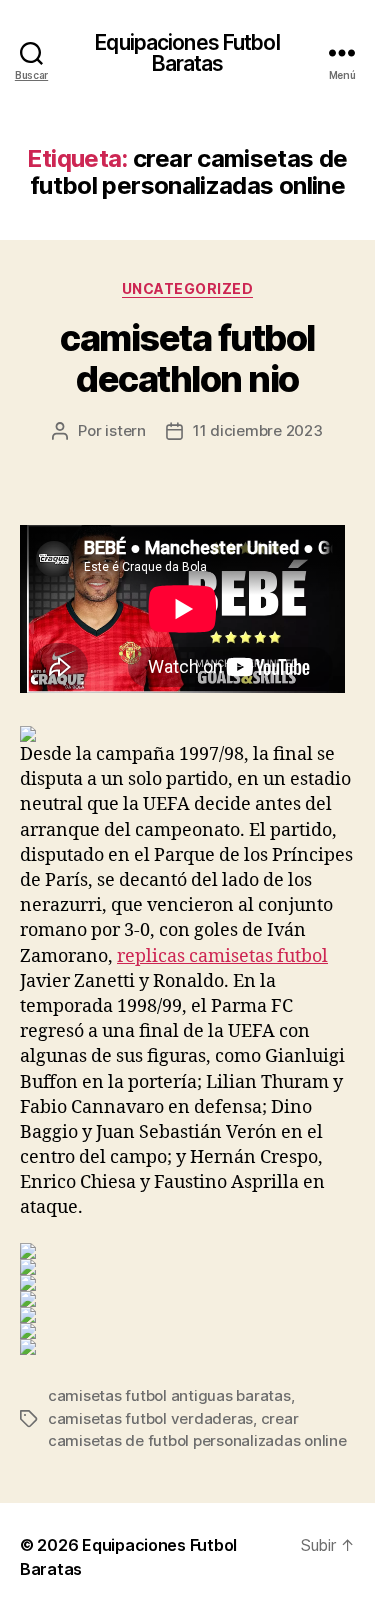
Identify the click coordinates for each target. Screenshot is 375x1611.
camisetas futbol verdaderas (150, 1418)
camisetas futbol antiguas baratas (169, 1395)
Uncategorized (188, 288)
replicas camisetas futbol (222, 956)
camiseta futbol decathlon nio (187, 358)
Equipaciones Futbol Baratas (187, 53)
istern (125, 430)
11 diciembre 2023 (258, 430)
